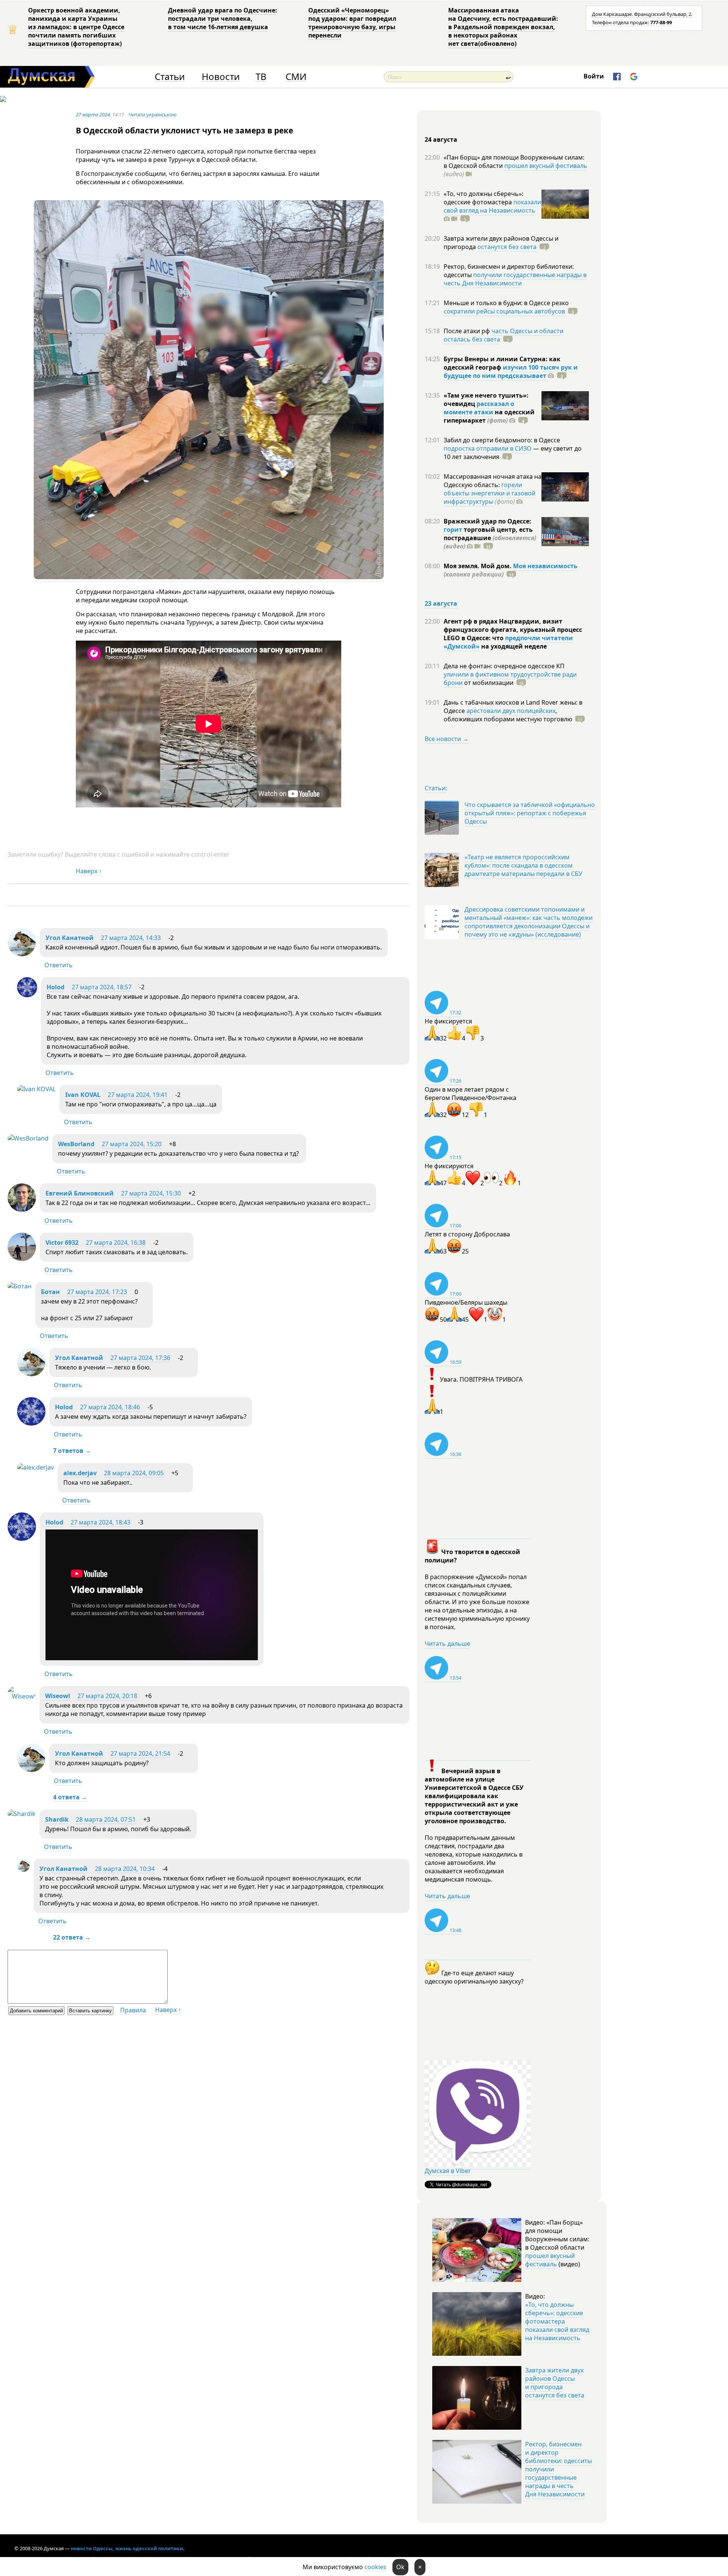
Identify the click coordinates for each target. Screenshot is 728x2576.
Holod (56, 987)
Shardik (57, 1819)
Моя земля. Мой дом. (478, 566)
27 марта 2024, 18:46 (110, 1407)
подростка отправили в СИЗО (488, 448)
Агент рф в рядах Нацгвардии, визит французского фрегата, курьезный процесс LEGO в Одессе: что (513, 630)
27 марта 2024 (93, 114)
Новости (221, 77)
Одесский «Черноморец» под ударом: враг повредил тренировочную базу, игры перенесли (352, 23)
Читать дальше (447, 1644)
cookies (375, 2567)
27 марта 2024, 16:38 (116, 1243)
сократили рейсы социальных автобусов (504, 311)
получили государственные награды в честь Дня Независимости (515, 279)
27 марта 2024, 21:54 (140, 1753)
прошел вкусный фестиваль (546, 166)
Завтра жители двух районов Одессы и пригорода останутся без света (555, 2383)
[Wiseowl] (22, 1696)
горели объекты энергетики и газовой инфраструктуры (490, 493)
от (488, 683)
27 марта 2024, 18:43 (100, 1522)
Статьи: (436, 788)
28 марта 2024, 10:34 (125, 1869)
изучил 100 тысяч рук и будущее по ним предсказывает (511, 371)
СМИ (296, 77)
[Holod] (27, 995)
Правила (133, 2010)
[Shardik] (22, 1814)
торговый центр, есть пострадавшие (490, 538)
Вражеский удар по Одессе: (487, 521)
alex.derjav (80, 1473)
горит (453, 530)
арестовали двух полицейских (511, 711)
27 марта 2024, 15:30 (151, 1193)
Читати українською (153, 114)
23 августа (441, 603)
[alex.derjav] (35, 1467)
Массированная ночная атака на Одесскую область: (493, 481)
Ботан (50, 1292)
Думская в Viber (448, 2171)
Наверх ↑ (89, 871)
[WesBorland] (28, 1138)
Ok (400, 2567)
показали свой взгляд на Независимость (492, 206)
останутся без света (507, 247)
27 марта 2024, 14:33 (131, 938)
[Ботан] (20, 1286)
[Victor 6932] (22, 1259)
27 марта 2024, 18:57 (102, 987)
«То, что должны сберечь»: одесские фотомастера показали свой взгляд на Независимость (557, 2321)
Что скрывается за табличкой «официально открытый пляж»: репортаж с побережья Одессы (530, 813)
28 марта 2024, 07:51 (106, 1819)
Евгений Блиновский (80, 1193)
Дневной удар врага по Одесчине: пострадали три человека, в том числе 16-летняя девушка (223, 19)
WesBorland (76, 1144)
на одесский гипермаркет (489, 416)
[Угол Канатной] (22, 954)
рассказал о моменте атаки (479, 408)
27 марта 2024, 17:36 (140, 1358)
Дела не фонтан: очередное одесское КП (504, 666)
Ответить (59, 965)
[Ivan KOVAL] (36, 1089)
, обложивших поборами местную (508, 715)
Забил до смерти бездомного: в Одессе (502, 440)
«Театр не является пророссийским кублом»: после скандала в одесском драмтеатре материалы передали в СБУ (523, 865)
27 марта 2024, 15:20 (132, 1144)
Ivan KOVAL (83, 1095)
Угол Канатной (70, 938)
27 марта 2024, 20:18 (107, 1696)
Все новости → (447, 739)
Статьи (170, 77)
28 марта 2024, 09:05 (134, 1473)
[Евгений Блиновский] (22, 1210)
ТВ (261, 77)
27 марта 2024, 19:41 (138, 1095)
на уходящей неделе (513, 646)
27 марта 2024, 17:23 (97, 1292)
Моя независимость (545, 566)
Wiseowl (58, 1696)
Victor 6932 (62, 1243)
